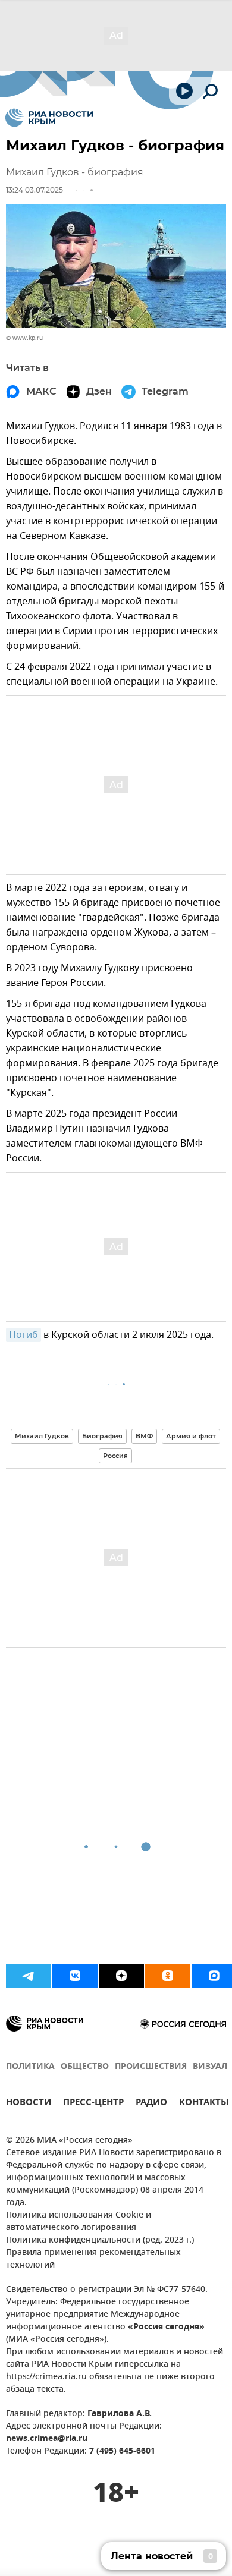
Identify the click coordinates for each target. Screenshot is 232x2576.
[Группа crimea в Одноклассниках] (168, 1976)
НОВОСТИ (29, 2104)
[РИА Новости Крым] (49, 118)
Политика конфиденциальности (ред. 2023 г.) (100, 2240)
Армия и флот (191, 1436)
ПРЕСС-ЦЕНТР (93, 2104)
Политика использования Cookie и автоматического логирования (79, 2222)
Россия (115, 1456)
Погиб (23, 1335)
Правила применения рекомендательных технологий (93, 2259)
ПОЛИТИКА (30, 2067)
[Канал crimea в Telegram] (29, 1976)
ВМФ (144, 1436)
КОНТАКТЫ (204, 2104)
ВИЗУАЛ (210, 2067)
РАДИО (151, 2104)
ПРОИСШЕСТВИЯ (151, 2067)
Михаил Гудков (42, 1436)
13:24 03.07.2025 (35, 190)
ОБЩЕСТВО (85, 2067)
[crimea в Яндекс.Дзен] (121, 1976)
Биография (102, 1436)
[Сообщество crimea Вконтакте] (75, 1976)
